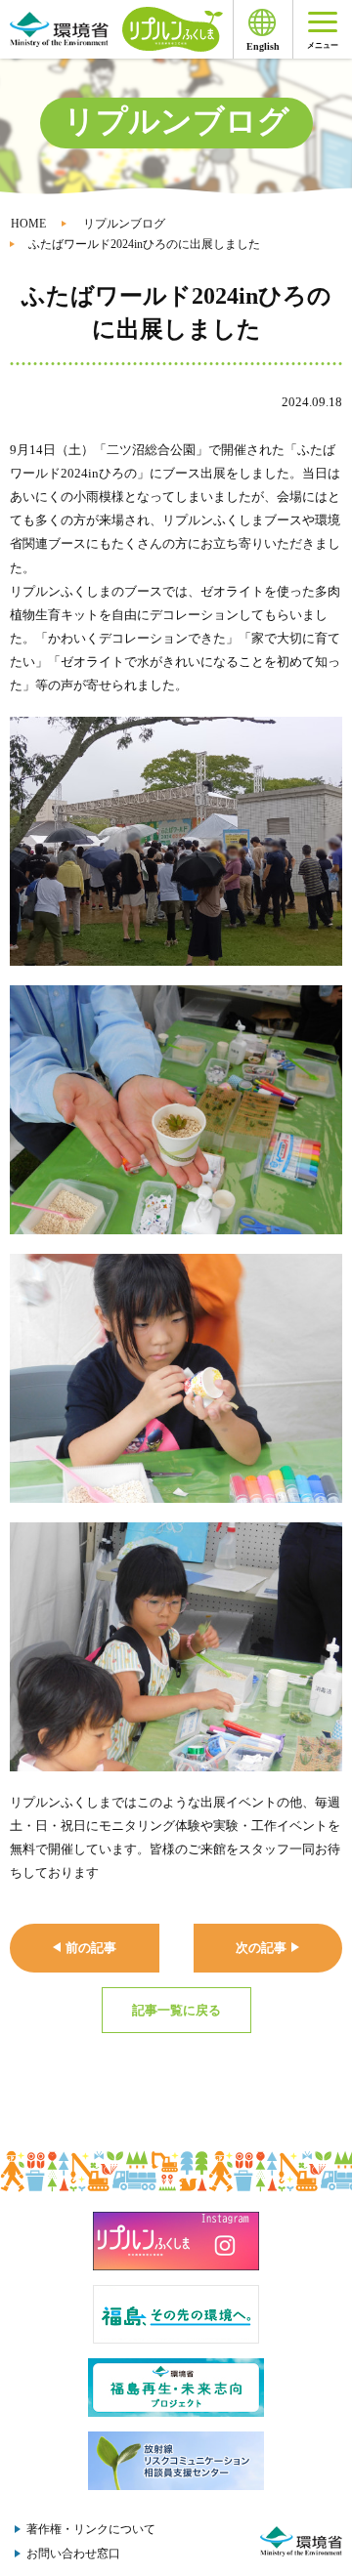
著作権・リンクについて (91, 2529)
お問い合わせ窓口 (73, 2554)
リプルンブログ (124, 224)
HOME (28, 224)
